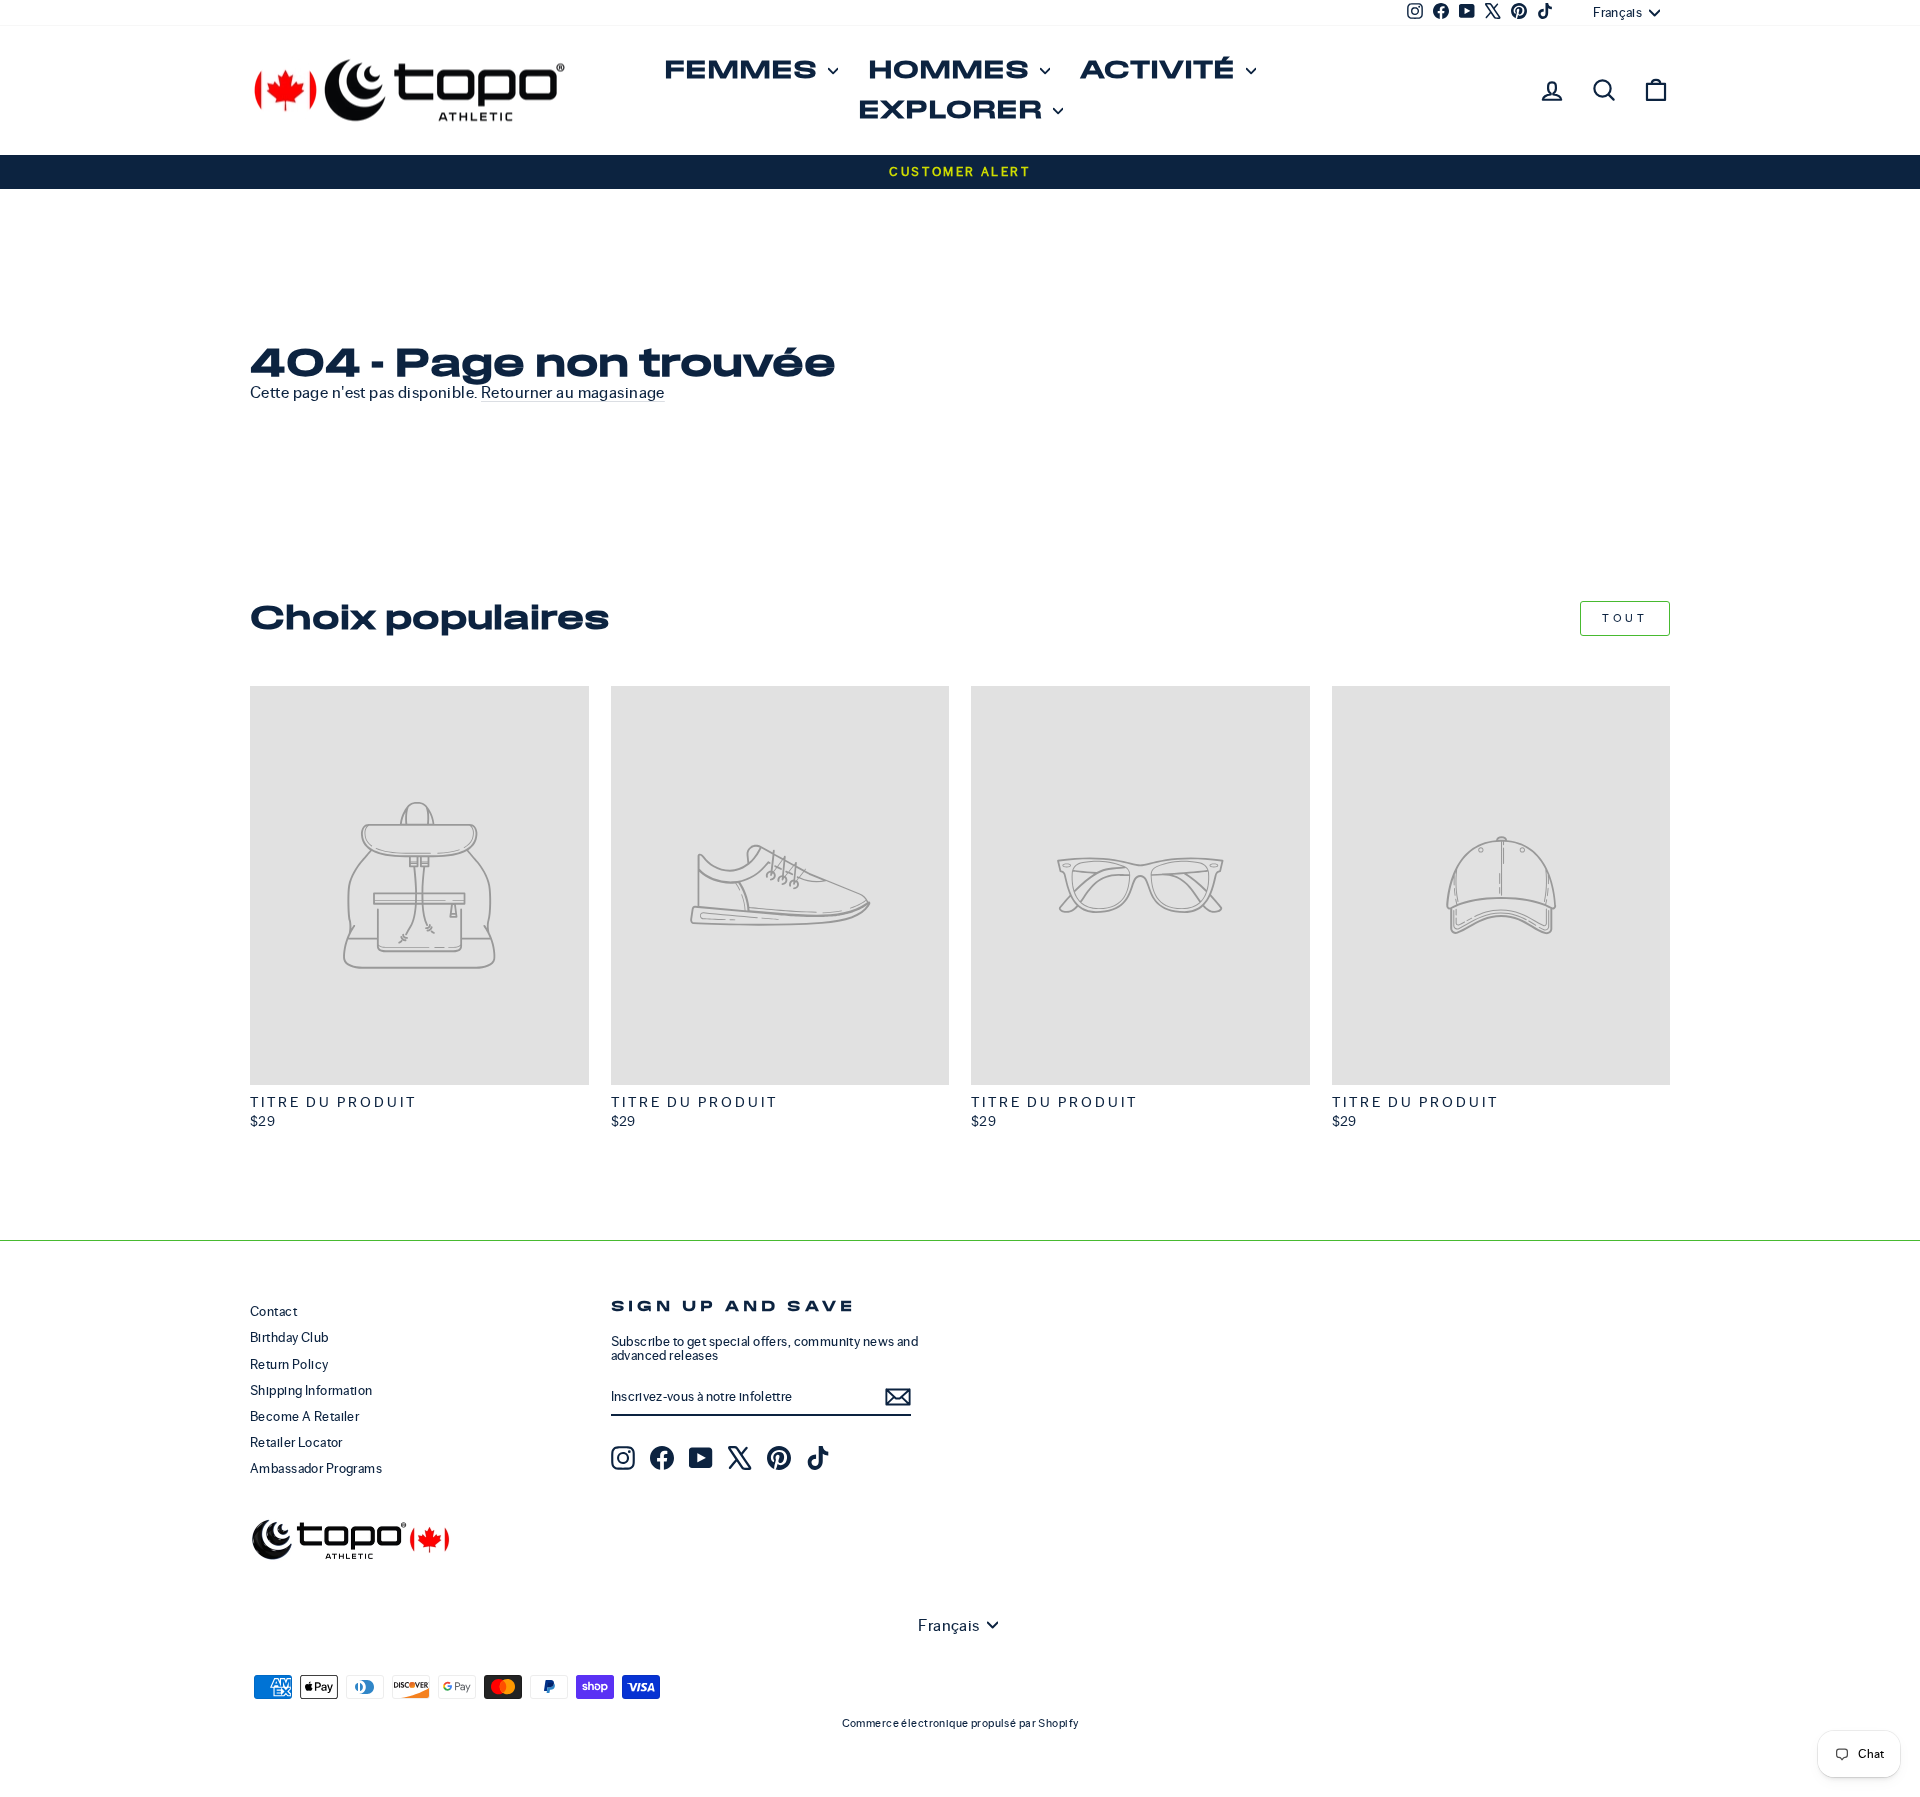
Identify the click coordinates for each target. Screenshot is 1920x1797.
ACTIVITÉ (1160, 70)
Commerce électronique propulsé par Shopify (960, 1723)
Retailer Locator (296, 1442)
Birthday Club (289, 1337)
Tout (1624, 618)
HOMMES (951, 70)
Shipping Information (311, 1390)
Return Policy (289, 1364)
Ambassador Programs (316, 1468)
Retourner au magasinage (573, 392)
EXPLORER (953, 110)
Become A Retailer (304, 1416)
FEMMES (743, 70)
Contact (273, 1311)
